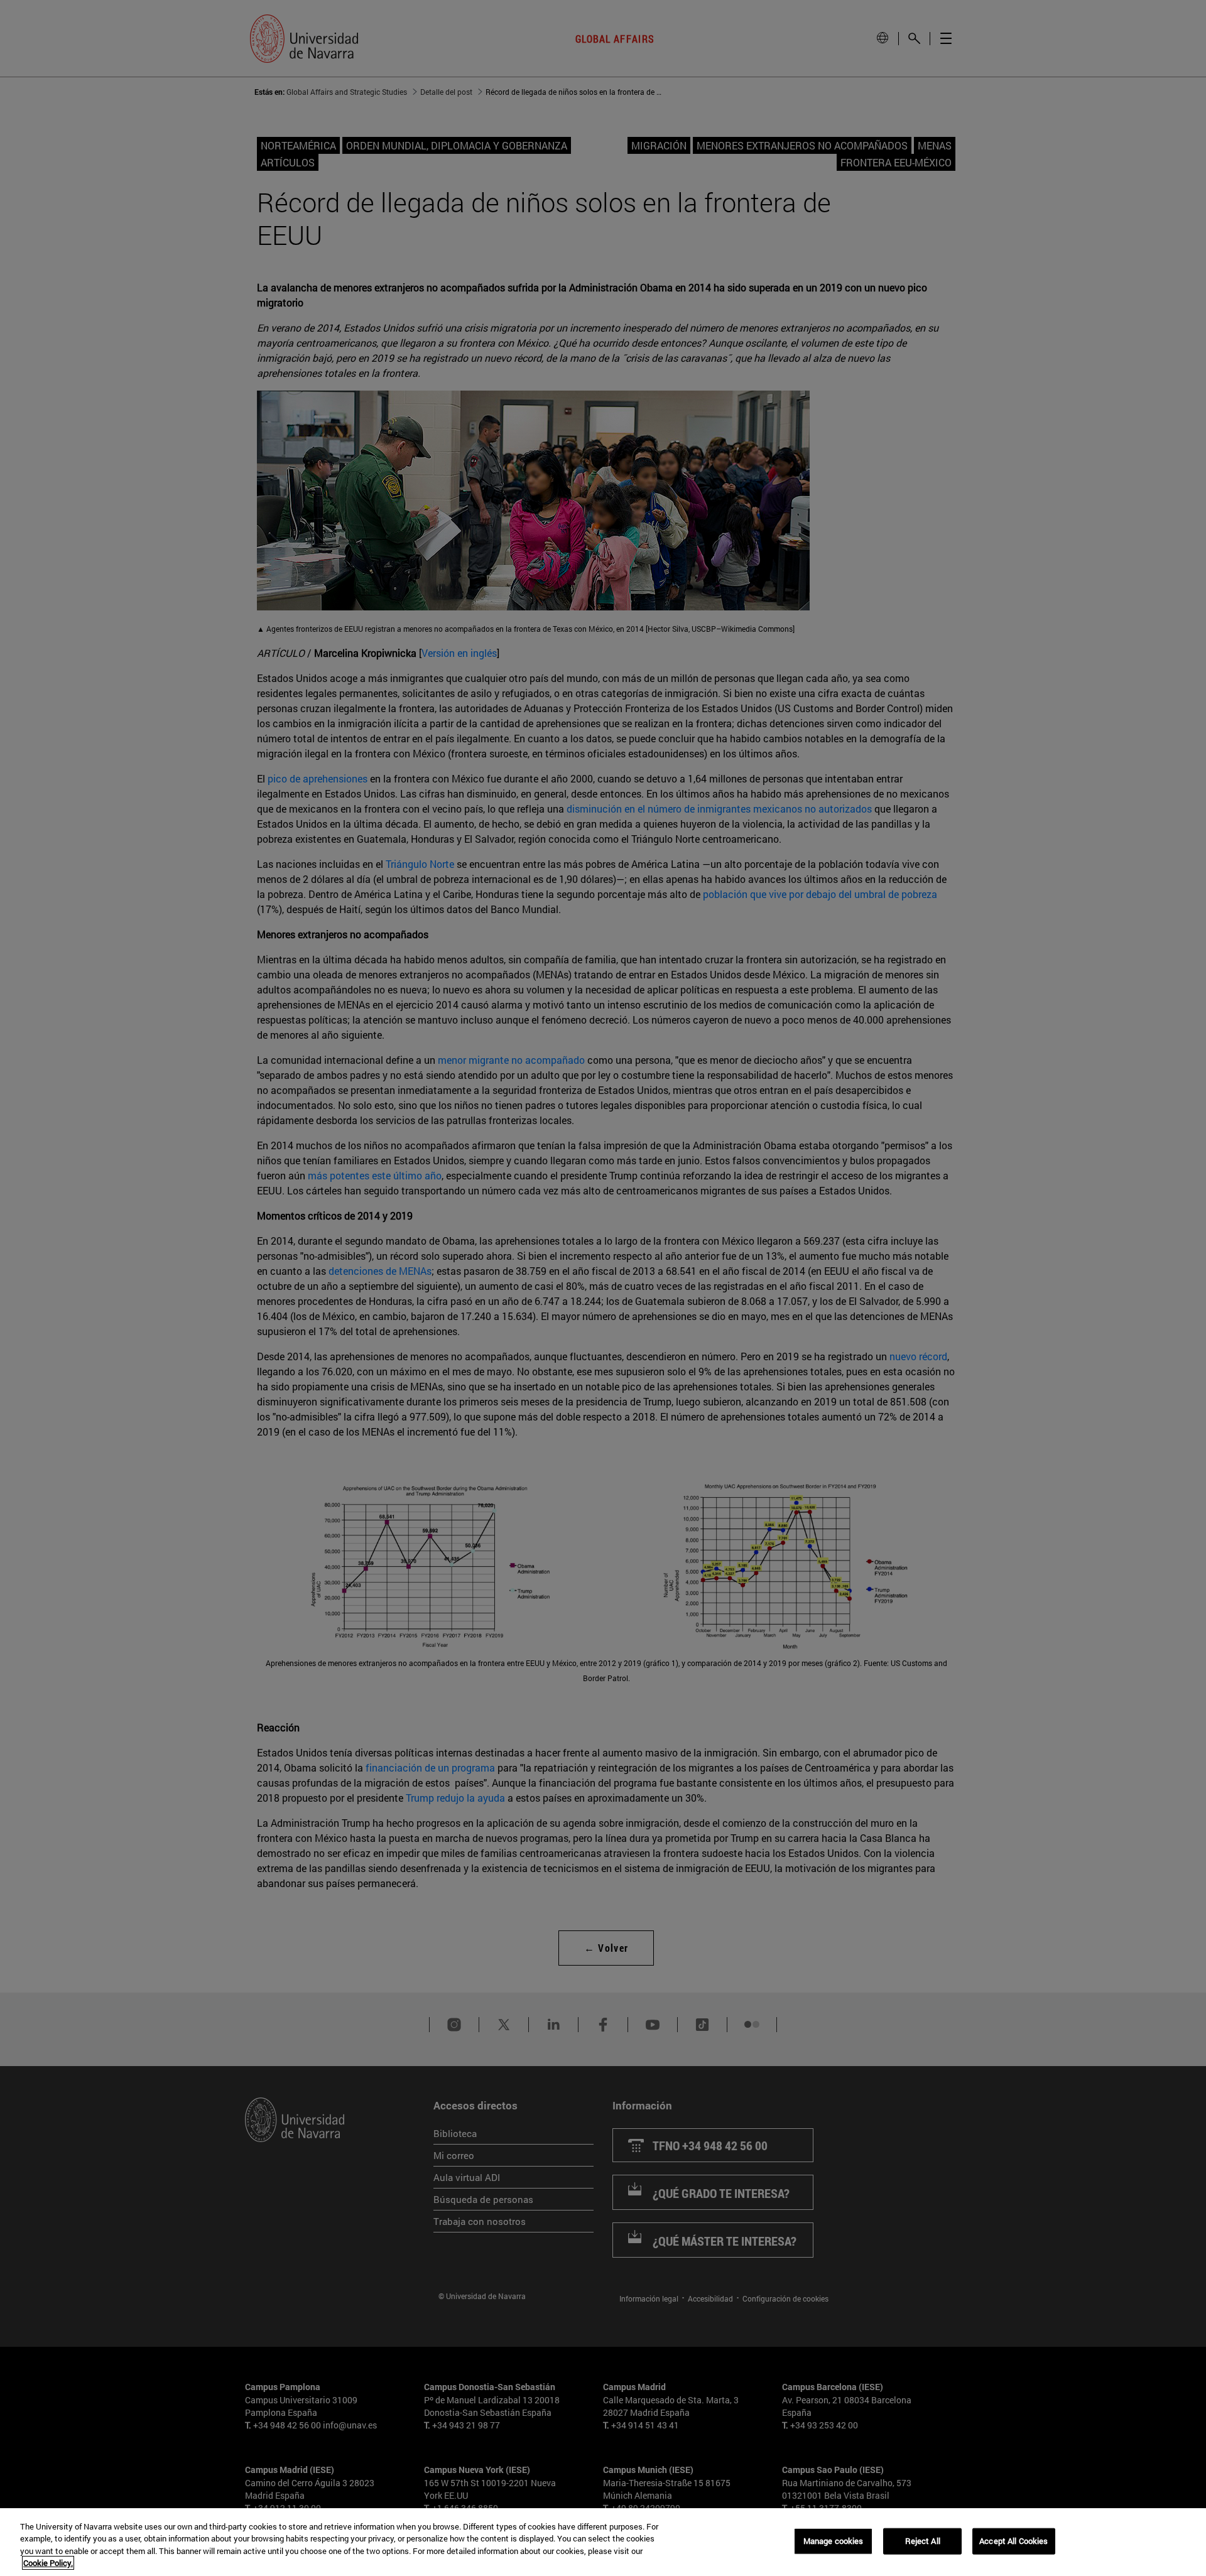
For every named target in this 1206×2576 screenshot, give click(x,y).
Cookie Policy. (48, 2563)
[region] (603, 2542)
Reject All (923, 2541)
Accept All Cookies (1013, 2541)
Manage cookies (834, 2541)
